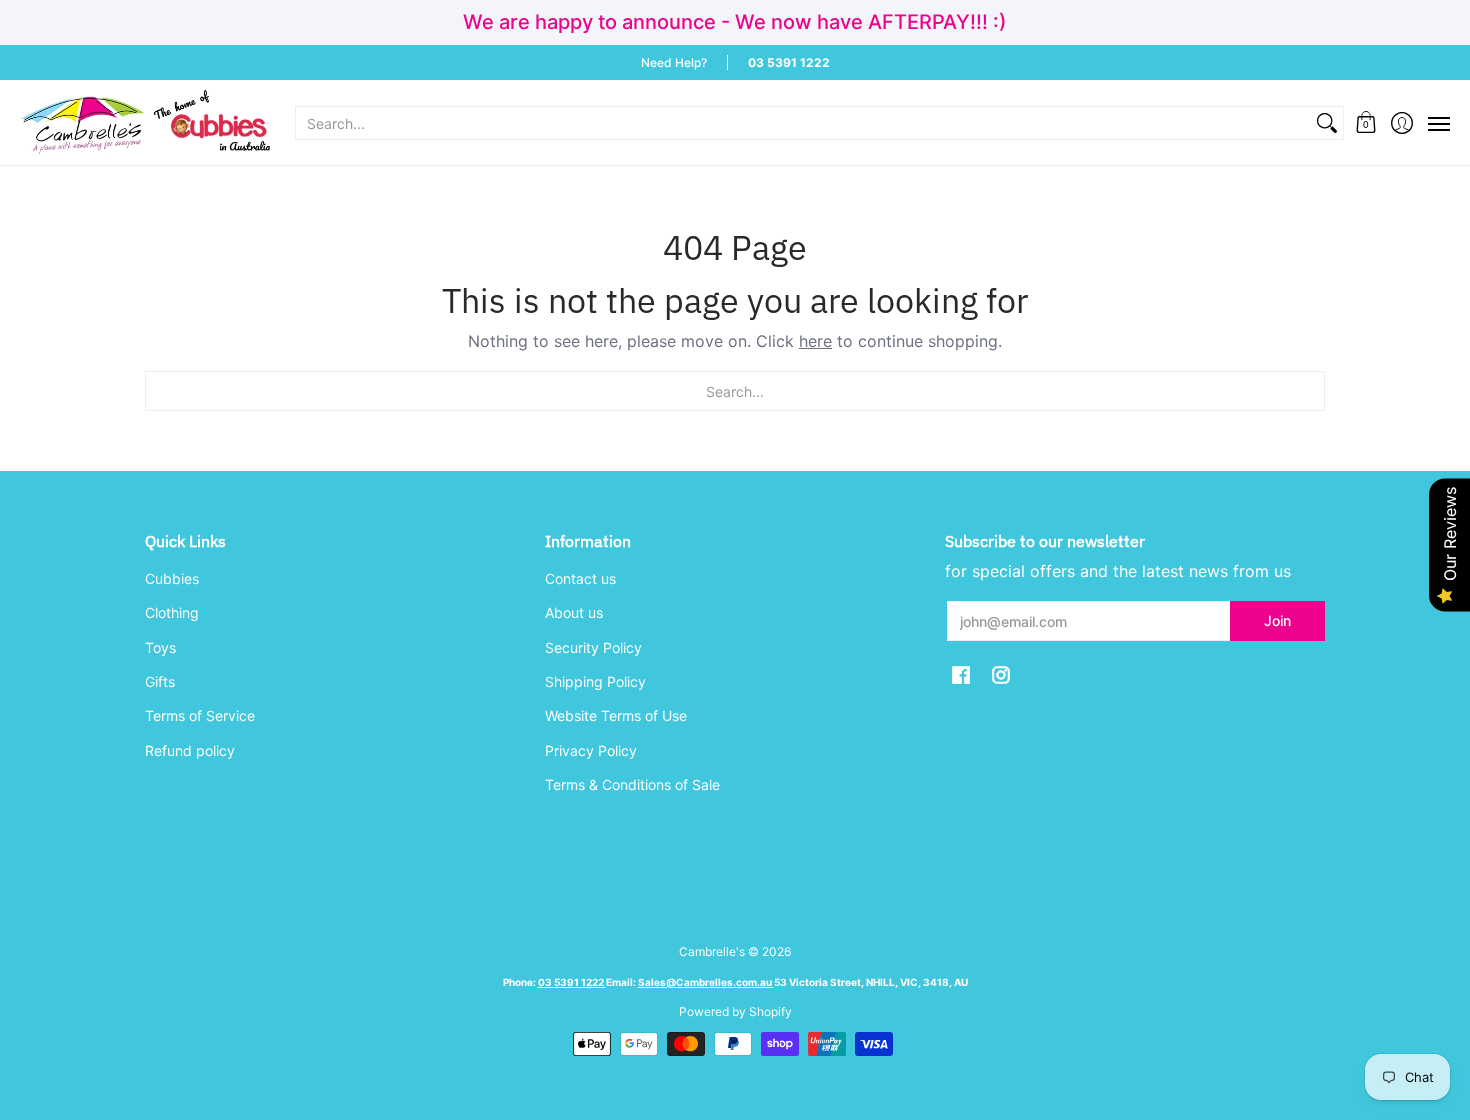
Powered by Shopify (735, 1011)
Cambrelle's (712, 951)
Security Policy (593, 647)
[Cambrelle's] (145, 122)
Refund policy (190, 750)
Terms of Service (200, 715)
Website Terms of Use (616, 715)
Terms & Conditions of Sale (632, 784)
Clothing (172, 612)
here (815, 341)
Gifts (160, 681)
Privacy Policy (591, 750)
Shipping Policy (595, 681)
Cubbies (172, 578)
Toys (160, 647)
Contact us (580, 578)
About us (574, 612)
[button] (1366, 122)
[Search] (1327, 123)
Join (1277, 620)
